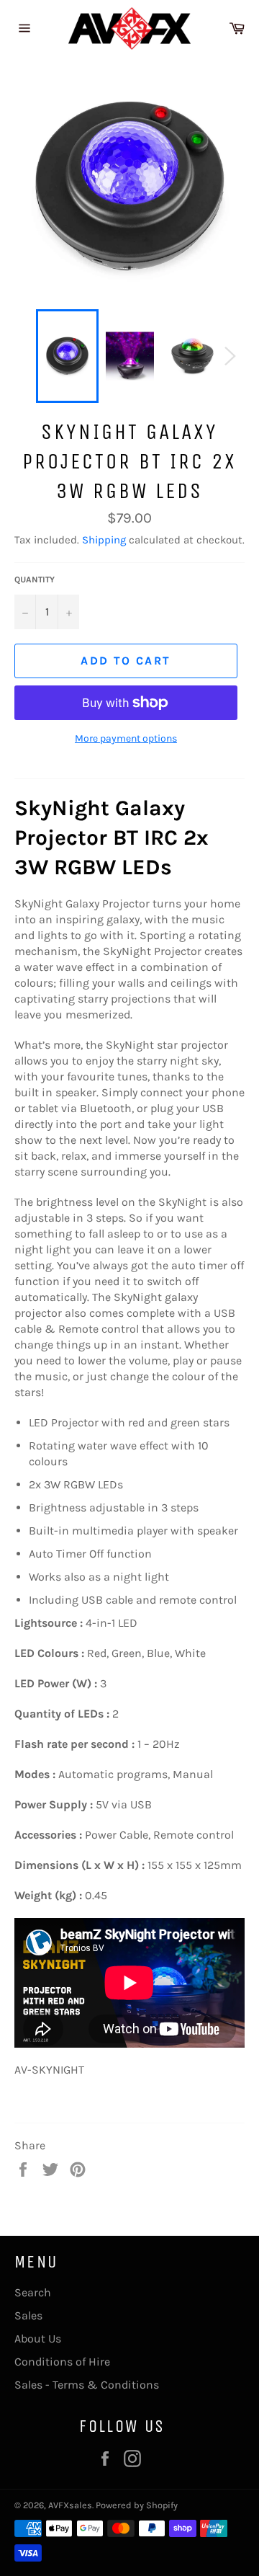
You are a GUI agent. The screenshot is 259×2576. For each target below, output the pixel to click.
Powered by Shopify (137, 2505)
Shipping (104, 540)
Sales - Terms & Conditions (87, 2385)
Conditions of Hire (62, 2362)
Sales (28, 2315)
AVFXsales (70, 2505)
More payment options (126, 738)
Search (33, 2292)
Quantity (35, 579)
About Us (38, 2339)
